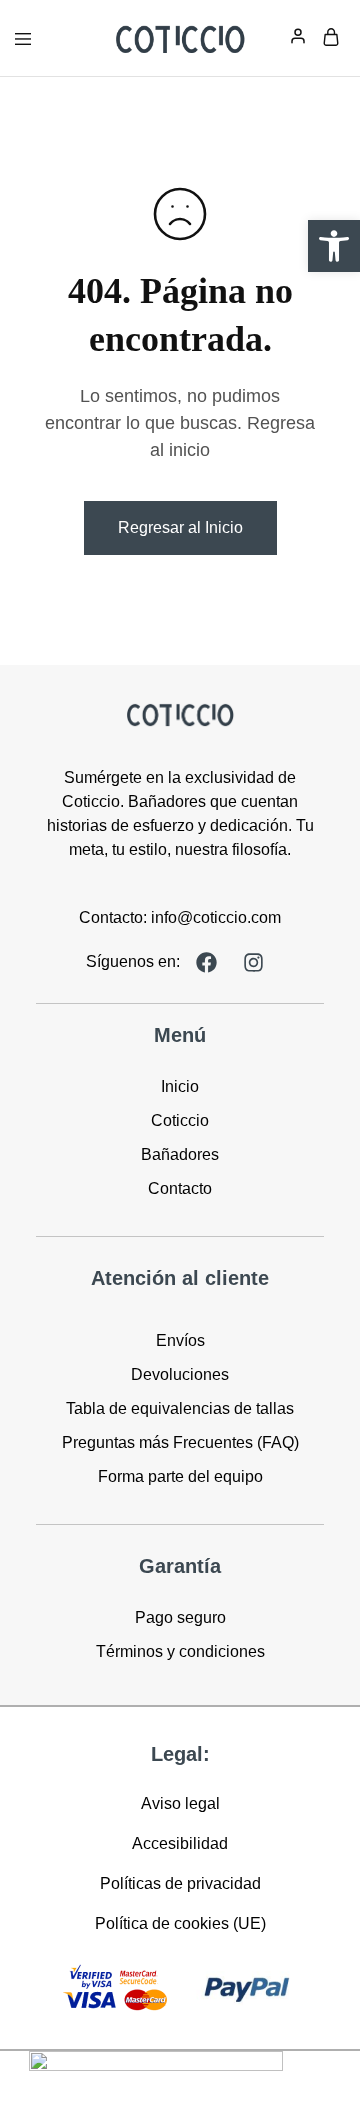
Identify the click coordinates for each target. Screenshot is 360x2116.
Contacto (180, 1188)
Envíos (180, 1340)
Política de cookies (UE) (180, 1923)
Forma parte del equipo (180, 1476)
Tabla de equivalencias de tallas (180, 1408)
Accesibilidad (180, 1843)
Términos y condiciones (180, 1651)
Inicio (180, 1086)
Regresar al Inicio (180, 527)
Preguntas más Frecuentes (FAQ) (180, 1442)
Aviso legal (180, 1803)
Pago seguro (180, 1617)
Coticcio (180, 1120)
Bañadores (180, 1154)
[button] (334, 246)
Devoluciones (180, 1374)
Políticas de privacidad (180, 1883)
